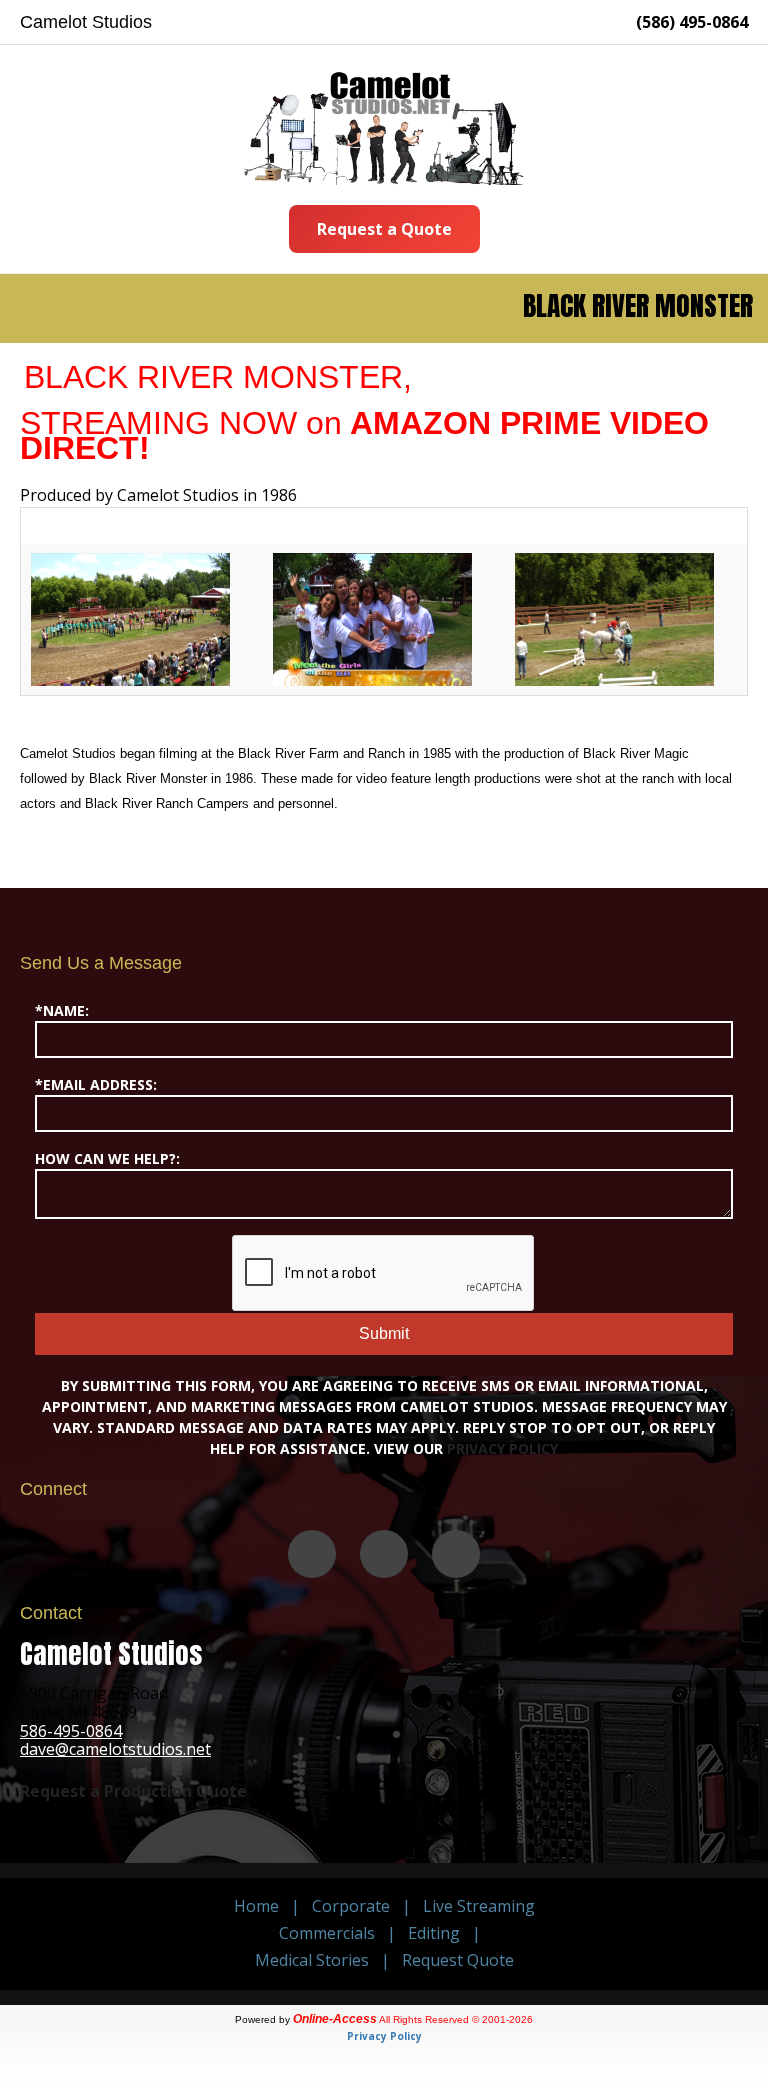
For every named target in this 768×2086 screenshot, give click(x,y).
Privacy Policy (502, 1448)
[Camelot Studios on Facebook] (384, 1554)
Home (256, 1906)
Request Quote (458, 1960)
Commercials (327, 1933)
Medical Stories (312, 1960)
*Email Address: (96, 1084)
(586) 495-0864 (692, 22)
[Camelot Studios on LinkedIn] (456, 1554)
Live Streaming (479, 1906)
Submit (384, 1333)
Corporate (351, 1906)
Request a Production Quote (133, 1791)
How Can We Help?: (107, 1158)
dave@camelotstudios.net (115, 1749)
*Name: (62, 1010)
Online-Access (335, 2019)
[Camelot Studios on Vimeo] (312, 1554)
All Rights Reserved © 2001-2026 (456, 2019)
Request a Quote (384, 229)
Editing (434, 1933)
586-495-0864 (71, 1731)
